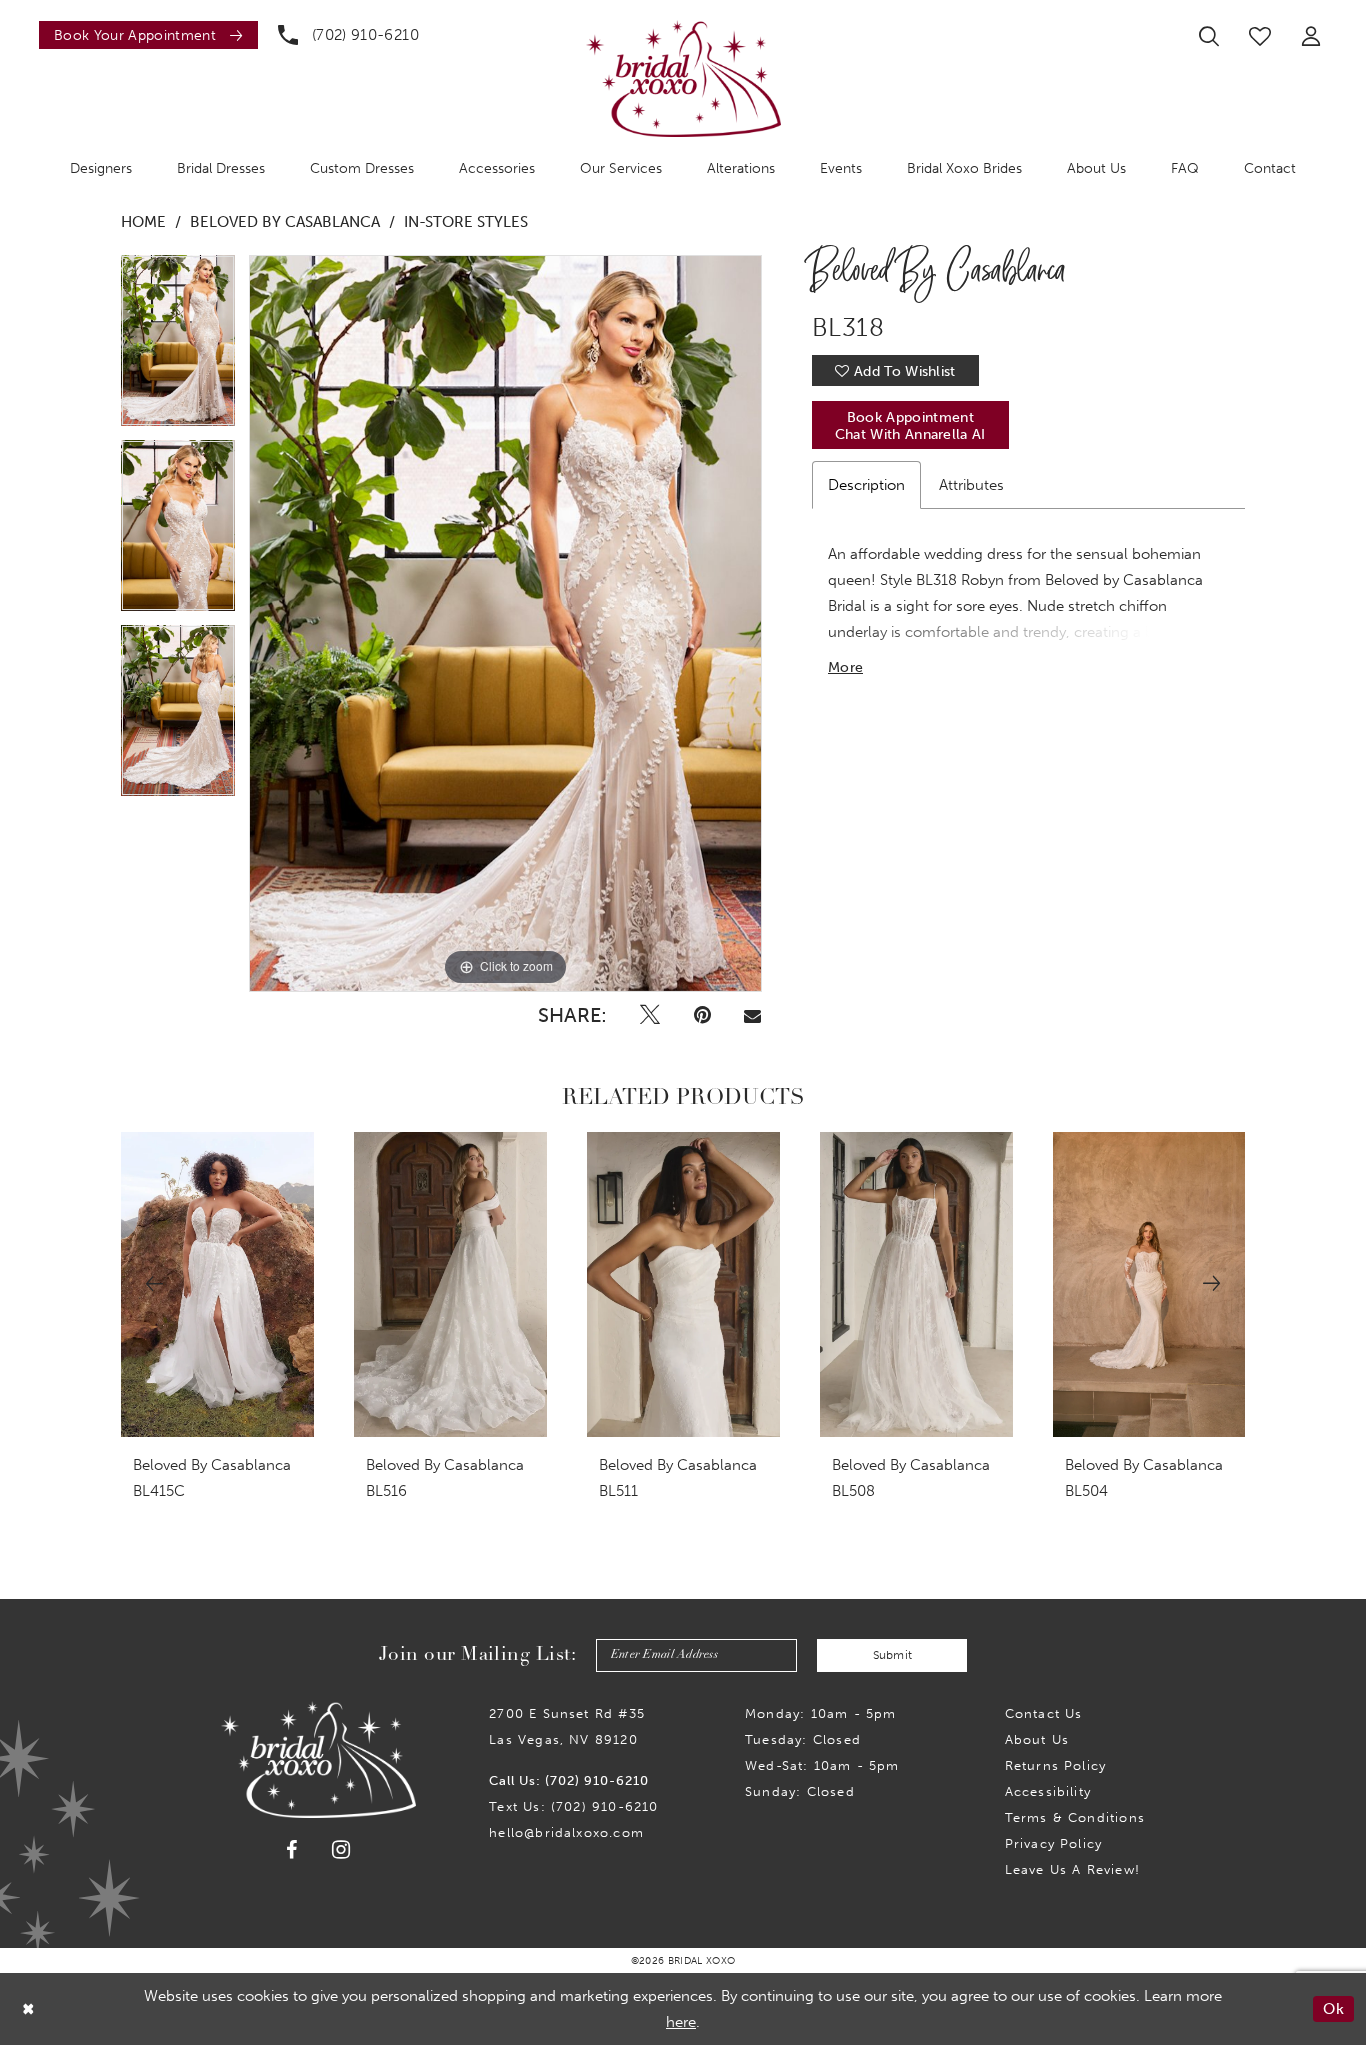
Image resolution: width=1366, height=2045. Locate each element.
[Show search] (1209, 36)
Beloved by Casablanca (285, 222)
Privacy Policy (1054, 1843)
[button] (1311, 36)
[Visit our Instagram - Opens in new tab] (341, 1849)
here (681, 2022)
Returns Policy (1056, 1765)
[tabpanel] (178, 347)
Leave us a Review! (1072, 1869)
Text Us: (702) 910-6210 (573, 1806)
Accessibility (1048, 1791)
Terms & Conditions (1075, 1817)
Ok (1333, 2009)
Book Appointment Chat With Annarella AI (910, 426)
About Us (1037, 1739)
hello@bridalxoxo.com (566, 1832)
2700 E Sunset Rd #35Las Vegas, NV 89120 (567, 1726)
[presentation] (217, 1284)
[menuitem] (143, 35)
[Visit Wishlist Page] (1260, 36)
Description (866, 485)
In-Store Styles (466, 222)
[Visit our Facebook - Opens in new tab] (292, 1850)
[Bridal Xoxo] (683, 78)
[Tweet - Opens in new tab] (650, 1015)
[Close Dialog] (29, 2008)
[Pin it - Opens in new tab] (702, 1015)
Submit (893, 1655)
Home (143, 222)
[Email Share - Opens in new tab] (752, 1015)
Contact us (1044, 1713)
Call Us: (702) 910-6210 (569, 1780)
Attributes (971, 485)
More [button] (845, 667)
